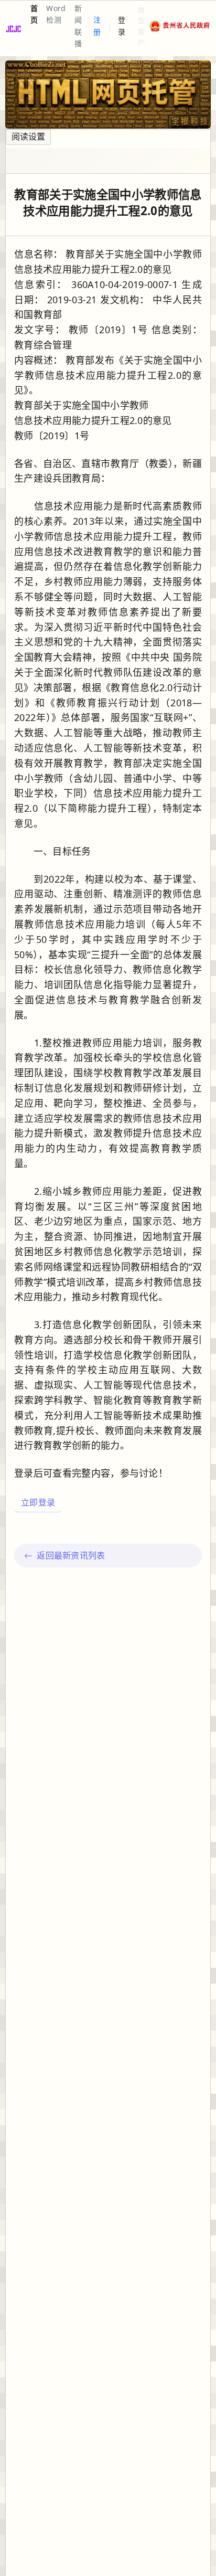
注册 (97, 25)
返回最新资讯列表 (71, 1555)
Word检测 (56, 14)
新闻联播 (78, 26)
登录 (122, 25)
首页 (34, 14)
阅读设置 (28, 136)
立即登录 (38, 1502)
